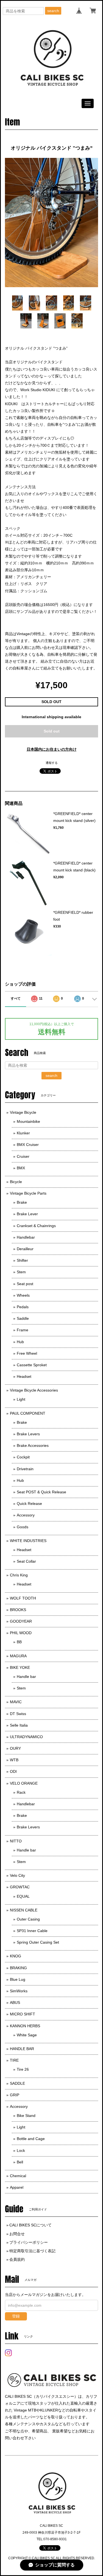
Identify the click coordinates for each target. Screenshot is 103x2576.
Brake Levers (28, 1434)
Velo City (17, 1875)
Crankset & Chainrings (36, 1226)
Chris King (19, 1575)
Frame (23, 1330)
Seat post (25, 1284)
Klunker (23, 1133)
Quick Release (29, 1504)
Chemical (18, 2176)
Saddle (23, 1318)
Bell (20, 2162)
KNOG (16, 1956)
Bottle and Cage (31, 2139)
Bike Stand (26, 2116)
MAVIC (16, 1702)
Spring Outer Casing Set (38, 1942)
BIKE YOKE (20, 1667)
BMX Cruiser (28, 1145)
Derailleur (25, 1249)
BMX (21, 1168)
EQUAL (23, 1896)
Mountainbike (28, 1121)
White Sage (27, 2035)
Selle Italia (19, 1725)
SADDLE (17, 2083)
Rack (21, 1792)
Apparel (17, 2187)
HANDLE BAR (22, 2049)
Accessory (26, 1515)
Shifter (22, 1260)
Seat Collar (26, 1561)
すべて (16, 998)
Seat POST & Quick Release (41, 1492)
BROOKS (18, 1610)
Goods (23, 1527)
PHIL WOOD (21, 1633)
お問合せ (17, 2234)
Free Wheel (27, 1353)
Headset (24, 1376)
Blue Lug (18, 1979)
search (53, 11)
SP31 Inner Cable (32, 1931)
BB (19, 1642)
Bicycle (16, 1182)
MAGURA (18, 1656)
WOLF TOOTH (23, 1598)
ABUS (15, 2002)
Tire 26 (23, 2069)
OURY (15, 1748)
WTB (14, 1760)
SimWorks (19, 1991)
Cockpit (23, 1457)
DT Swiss (18, 1714)
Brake (22, 1202)
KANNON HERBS (25, 2026)
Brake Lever (27, 1214)
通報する (52, 763)
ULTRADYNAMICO (26, 1737)
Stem (21, 1272)
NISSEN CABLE (24, 1910)
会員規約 (17, 2259)
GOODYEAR (21, 1621)
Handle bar (26, 1677)
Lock (21, 2150)
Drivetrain (25, 1469)
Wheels (23, 1295)
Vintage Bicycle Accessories (34, 1390)
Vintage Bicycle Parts (28, 1193)
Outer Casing (28, 1919)
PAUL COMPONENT (28, 1413)
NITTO (16, 1841)
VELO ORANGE (24, 1783)
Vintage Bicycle (23, 1112)
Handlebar (26, 1237)
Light (21, 1399)
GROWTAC (20, 1887)
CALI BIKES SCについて (30, 2225)
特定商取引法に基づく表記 (32, 2251)
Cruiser (23, 1156)
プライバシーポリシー (29, 2242)
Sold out (52, 731)
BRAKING (18, 1968)
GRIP (15, 2095)
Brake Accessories (33, 1445)
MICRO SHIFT (23, 2014)
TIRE (14, 2060)
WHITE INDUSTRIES (28, 1541)
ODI (13, 1771)
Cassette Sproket (32, 1365)
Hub (20, 1342)
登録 (16, 2316)
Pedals (23, 1307)
